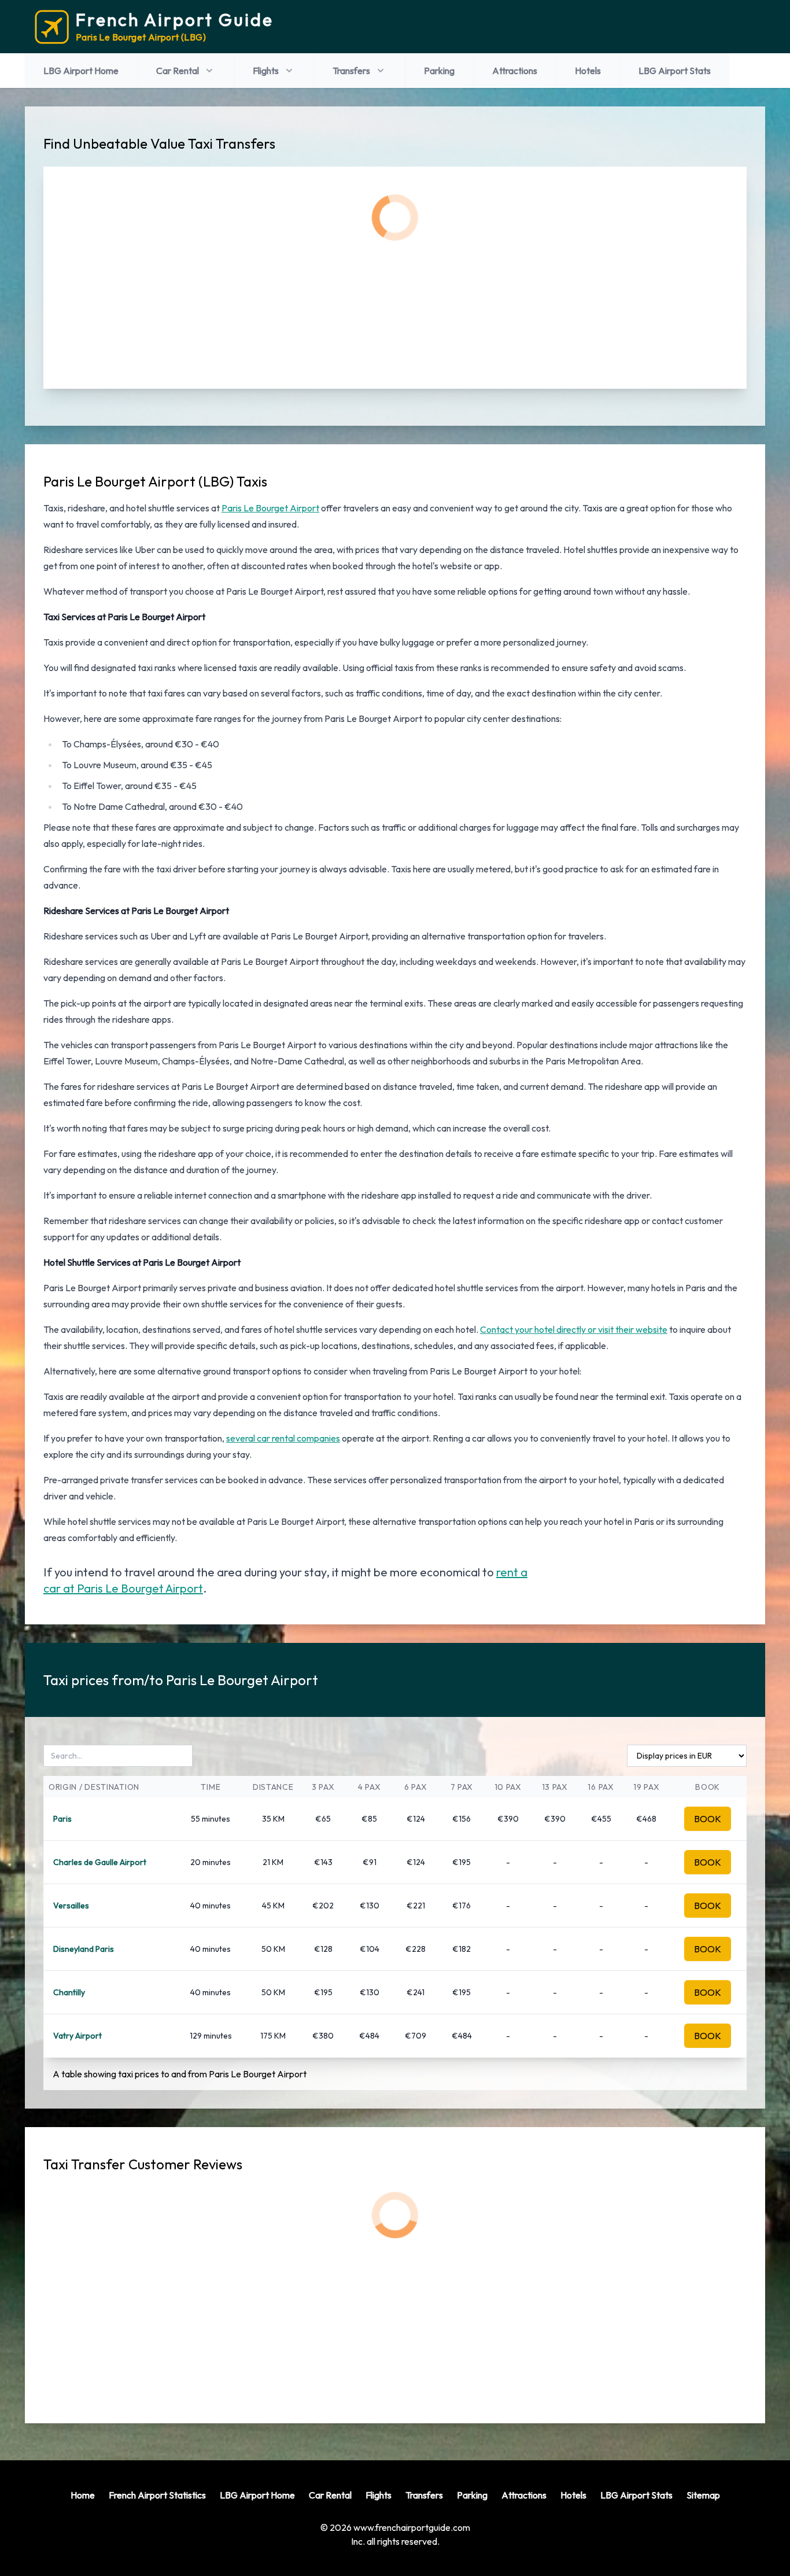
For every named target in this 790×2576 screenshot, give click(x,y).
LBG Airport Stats (675, 71)
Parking (439, 71)
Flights (266, 71)
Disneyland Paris (84, 1949)
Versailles (71, 1906)
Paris (62, 1819)
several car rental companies (283, 1438)
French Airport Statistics (157, 2495)
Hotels (588, 71)
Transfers (351, 71)
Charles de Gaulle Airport (100, 1862)
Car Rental (178, 71)
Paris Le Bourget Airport (270, 508)
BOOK (708, 1819)
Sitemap (703, 2495)
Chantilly (69, 1992)
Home (83, 2495)
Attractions (515, 71)
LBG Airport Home (81, 71)
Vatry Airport (77, 2036)
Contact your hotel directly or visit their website (574, 1329)
